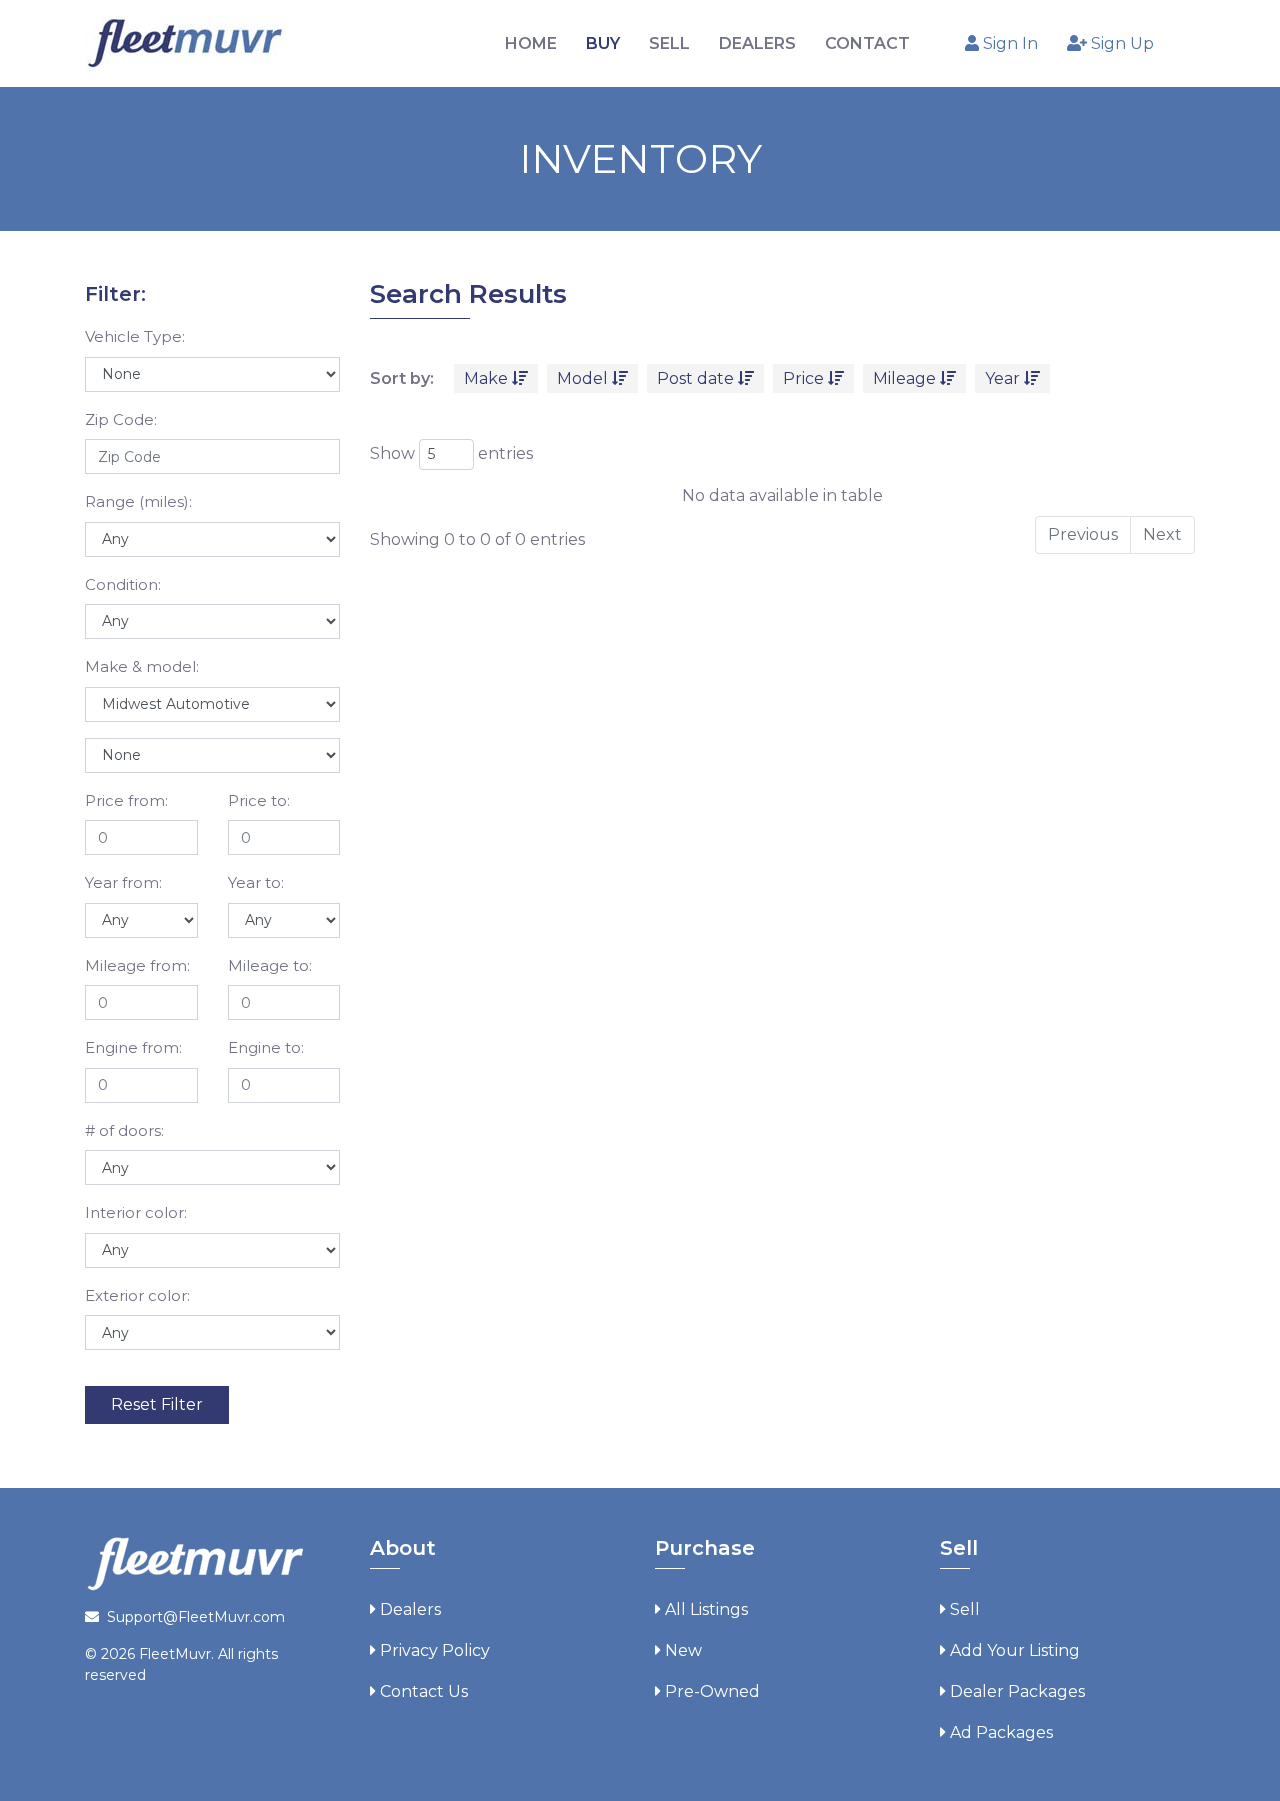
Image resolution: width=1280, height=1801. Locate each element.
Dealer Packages (1017, 1691)
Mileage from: (137, 965)
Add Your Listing (1015, 1650)
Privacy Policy (435, 1650)
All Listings (706, 1609)
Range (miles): (138, 501)
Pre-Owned (712, 1691)
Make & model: (142, 666)
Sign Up (1120, 43)
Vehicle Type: (135, 336)
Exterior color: (137, 1295)
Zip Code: (121, 419)
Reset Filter (157, 1404)
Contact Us (424, 1691)
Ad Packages (1001, 1732)
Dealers (410, 1609)
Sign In (1008, 43)
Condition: (123, 584)
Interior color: (136, 1212)
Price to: (259, 800)
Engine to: (266, 1047)
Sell (965, 1609)
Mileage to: (270, 965)
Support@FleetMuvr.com (196, 1617)
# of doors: (124, 1130)
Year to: (256, 882)
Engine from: (133, 1047)
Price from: (126, 800)
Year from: (123, 882)
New (683, 1650)
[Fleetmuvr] (185, 42)
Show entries (451, 453)
